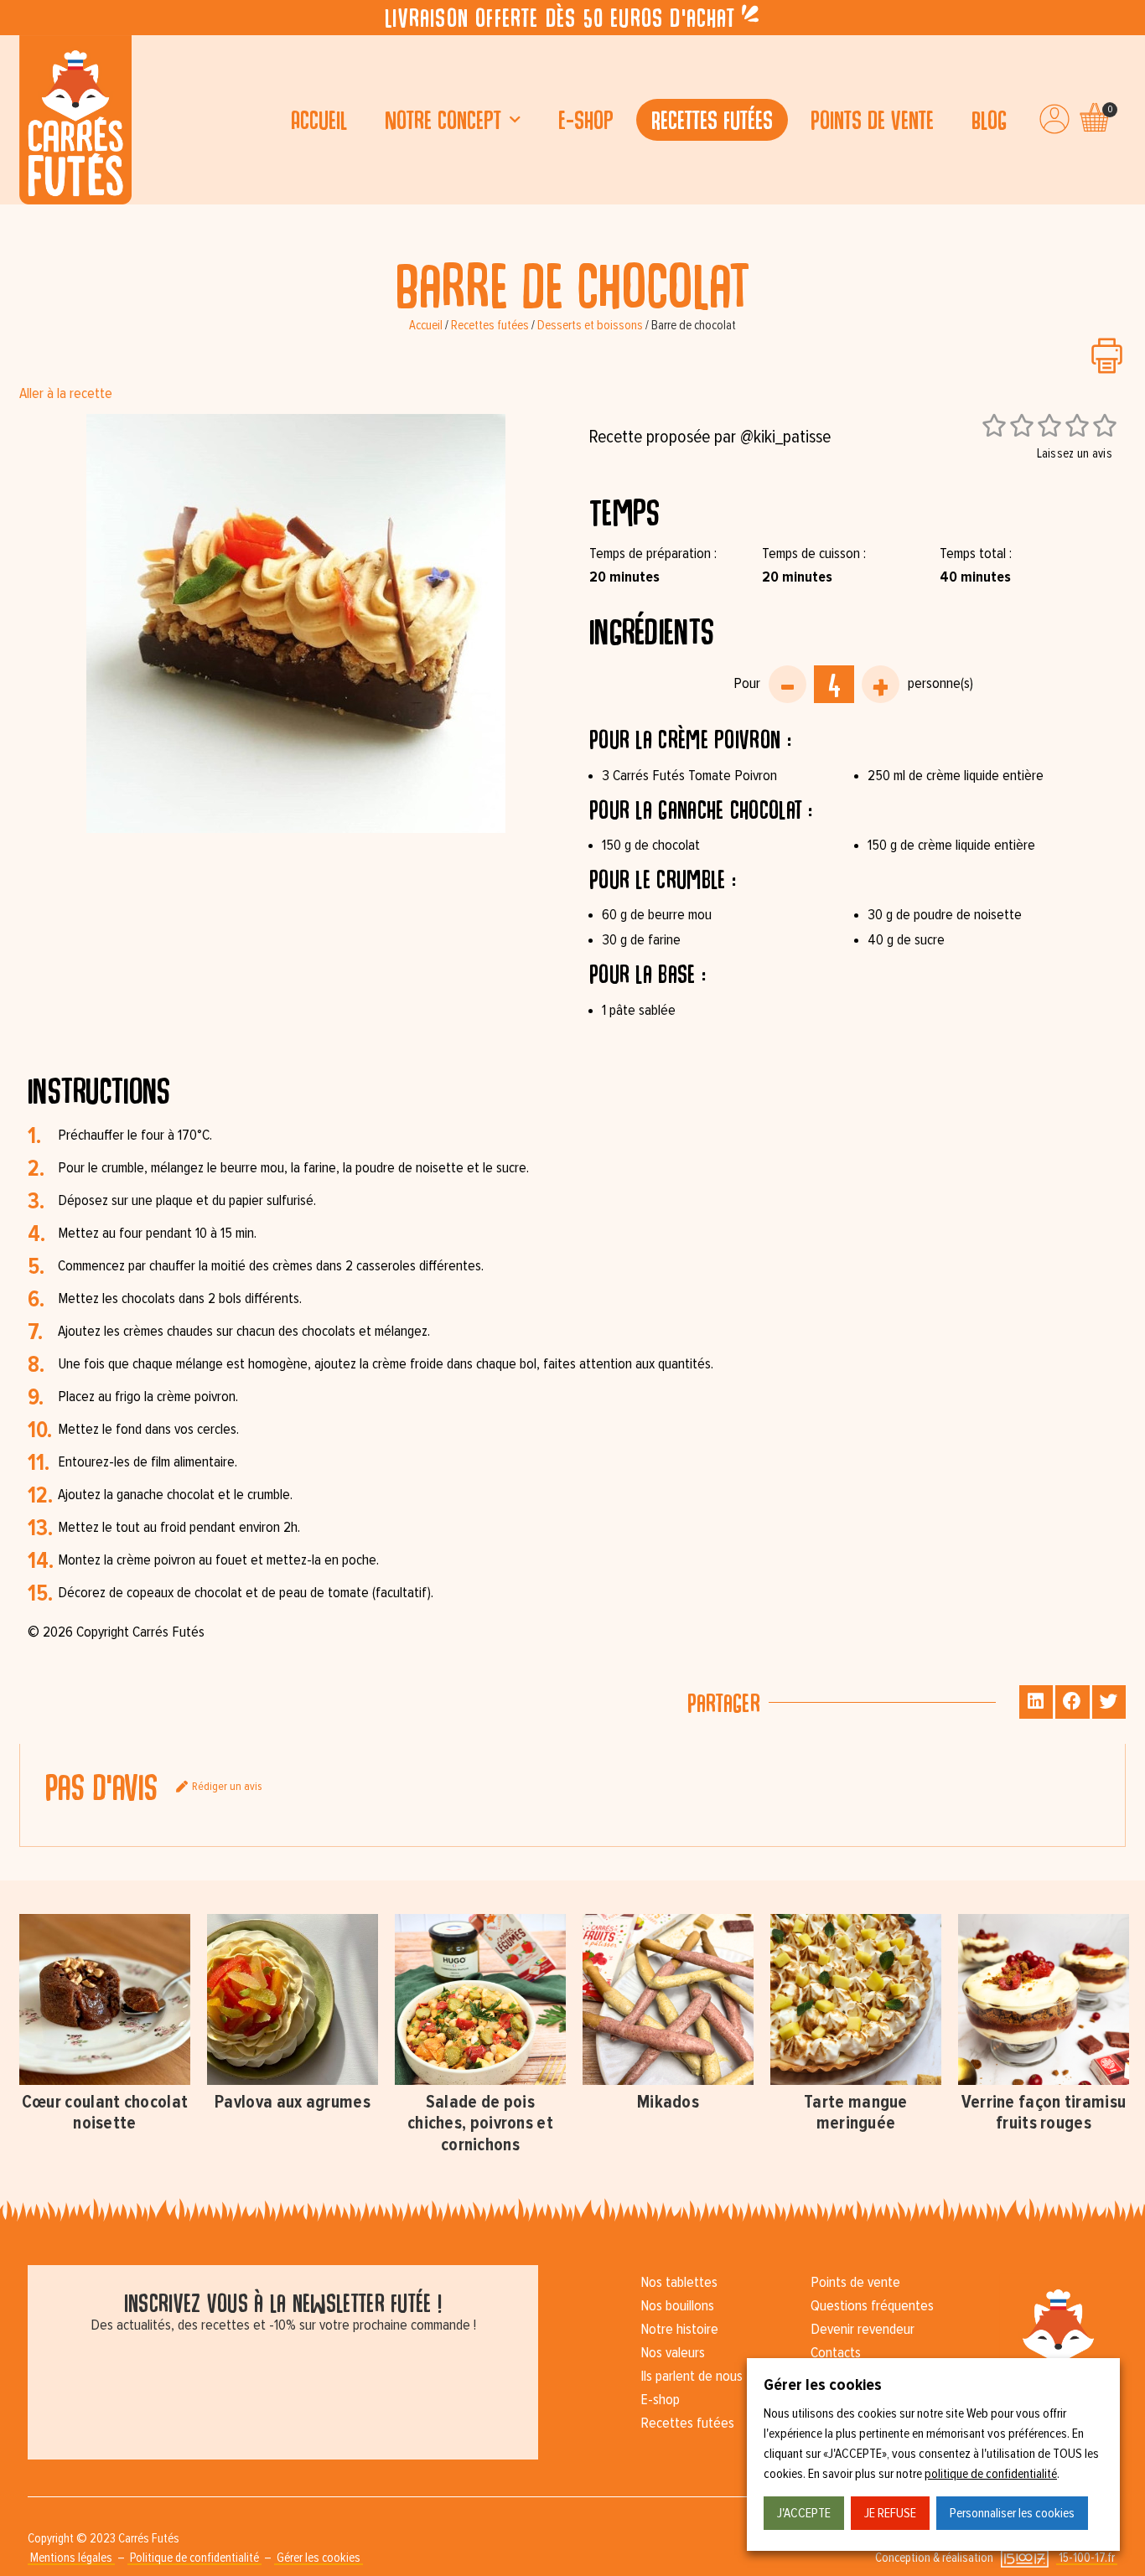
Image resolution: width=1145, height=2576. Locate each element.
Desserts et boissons (590, 326)
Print (1107, 356)
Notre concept (443, 119)
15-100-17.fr (1087, 2558)
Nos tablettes (679, 2283)
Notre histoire (679, 2330)
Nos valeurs (673, 2353)
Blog (989, 119)
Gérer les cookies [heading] (823, 2385)
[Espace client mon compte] (1054, 119)
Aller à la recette (66, 394)
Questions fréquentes (872, 2306)
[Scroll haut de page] (17, 221)
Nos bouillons (677, 2306)
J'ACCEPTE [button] (804, 2513)
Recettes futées (712, 119)
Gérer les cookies (319, 2558)
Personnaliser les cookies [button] (1012, 2513)
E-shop (586, 119)
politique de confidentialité (991, 2474)
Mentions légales (71, 2558)
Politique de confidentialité (194, 2558)
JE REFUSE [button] (890, 2513)
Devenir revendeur (863, 2330)
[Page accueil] (75, 120)
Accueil (319, 119)
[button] (1036, 1702)
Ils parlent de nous (692, 2377)
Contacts (836, 2353)
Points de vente (872, 119)
